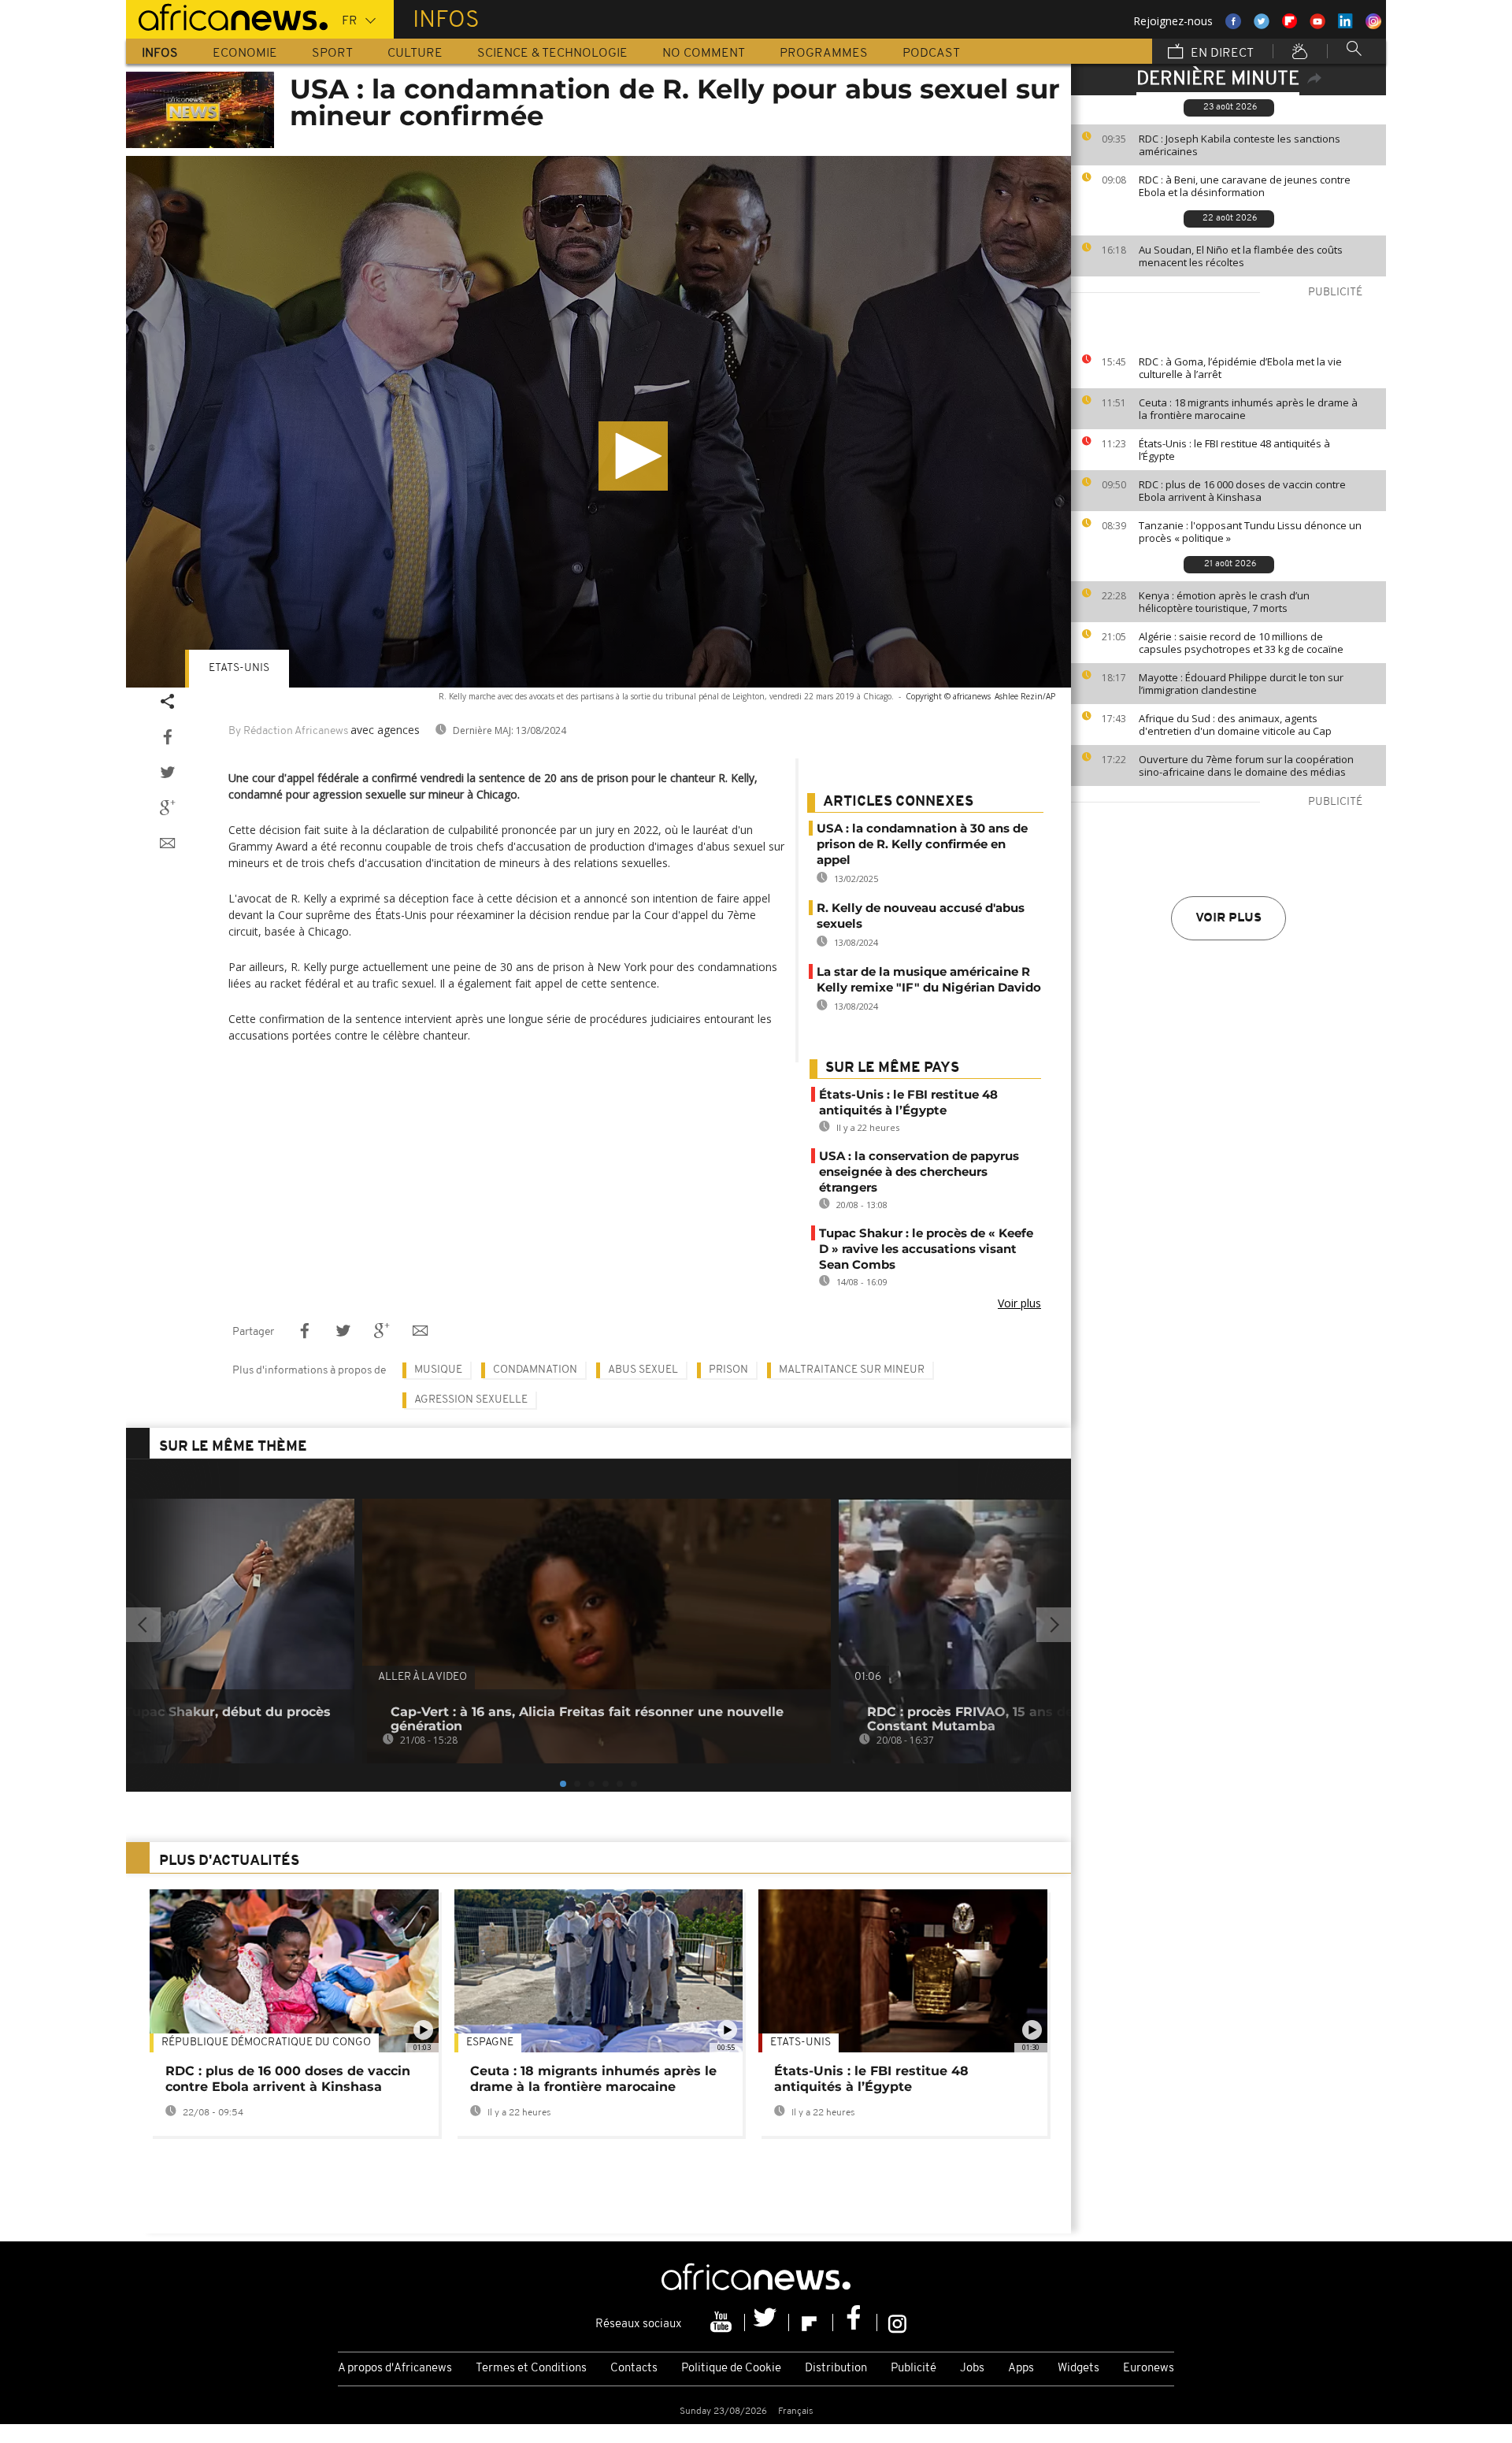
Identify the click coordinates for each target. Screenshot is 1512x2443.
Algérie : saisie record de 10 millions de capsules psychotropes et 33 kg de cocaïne (1241, 643)
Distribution (836, 2369)
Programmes (824, 54)
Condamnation (535, 1370)
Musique (438, 1370)
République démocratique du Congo (266, 2043)
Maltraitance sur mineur (852, 1370)
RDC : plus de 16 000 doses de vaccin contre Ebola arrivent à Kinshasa (1242, 491)
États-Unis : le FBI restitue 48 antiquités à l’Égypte (1234, 450)
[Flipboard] (811, 2323)
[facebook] (855, 2323)
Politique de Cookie (731, 2369)
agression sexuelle (471, 1400)
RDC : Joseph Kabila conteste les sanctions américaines (1240, 145)
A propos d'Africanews (395, 2369)
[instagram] (897, 2323)
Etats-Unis (239, 668)
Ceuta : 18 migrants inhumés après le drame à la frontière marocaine (1248, 409)
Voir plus (1228, 918)
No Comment (704, 54)
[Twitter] (767, 2323)
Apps (1021, 2369)
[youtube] (723, 2323)
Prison (728, 1370)
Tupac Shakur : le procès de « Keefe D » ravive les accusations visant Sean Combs (926, 1249)
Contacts (634, 2369)
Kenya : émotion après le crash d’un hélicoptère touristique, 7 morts (1224, 602)
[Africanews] (227, 16)
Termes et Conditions (531, 2369)
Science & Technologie (552, 54)
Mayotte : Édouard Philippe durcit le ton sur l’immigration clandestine (1241, 684)
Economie (245, 54)
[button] (633, 456)
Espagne (490, 2043)
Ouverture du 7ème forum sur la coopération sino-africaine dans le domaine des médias (1246, 766)
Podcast (931, 54)
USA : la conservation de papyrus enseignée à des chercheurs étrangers (919, 1171)
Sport (332, 54)
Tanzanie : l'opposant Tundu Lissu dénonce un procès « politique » (1250, 532)
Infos (160, 54)
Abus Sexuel (643, 1370)
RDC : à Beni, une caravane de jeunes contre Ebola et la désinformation (1245, 186)
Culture (415, 54)
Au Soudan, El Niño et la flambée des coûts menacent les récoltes (1241, 256)
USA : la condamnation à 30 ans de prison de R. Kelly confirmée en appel (922, 844)
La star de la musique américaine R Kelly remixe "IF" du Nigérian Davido (929, 979)
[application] (598, 422)
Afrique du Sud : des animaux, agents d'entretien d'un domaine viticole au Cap (1235, 725)
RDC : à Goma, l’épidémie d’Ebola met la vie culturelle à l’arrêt (1240, 368)
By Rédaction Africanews (288, 731)
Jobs (972, 2369)
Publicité (913, 2369)
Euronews (1149, 2369)
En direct (1221, 54)
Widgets (1078, 2369)
